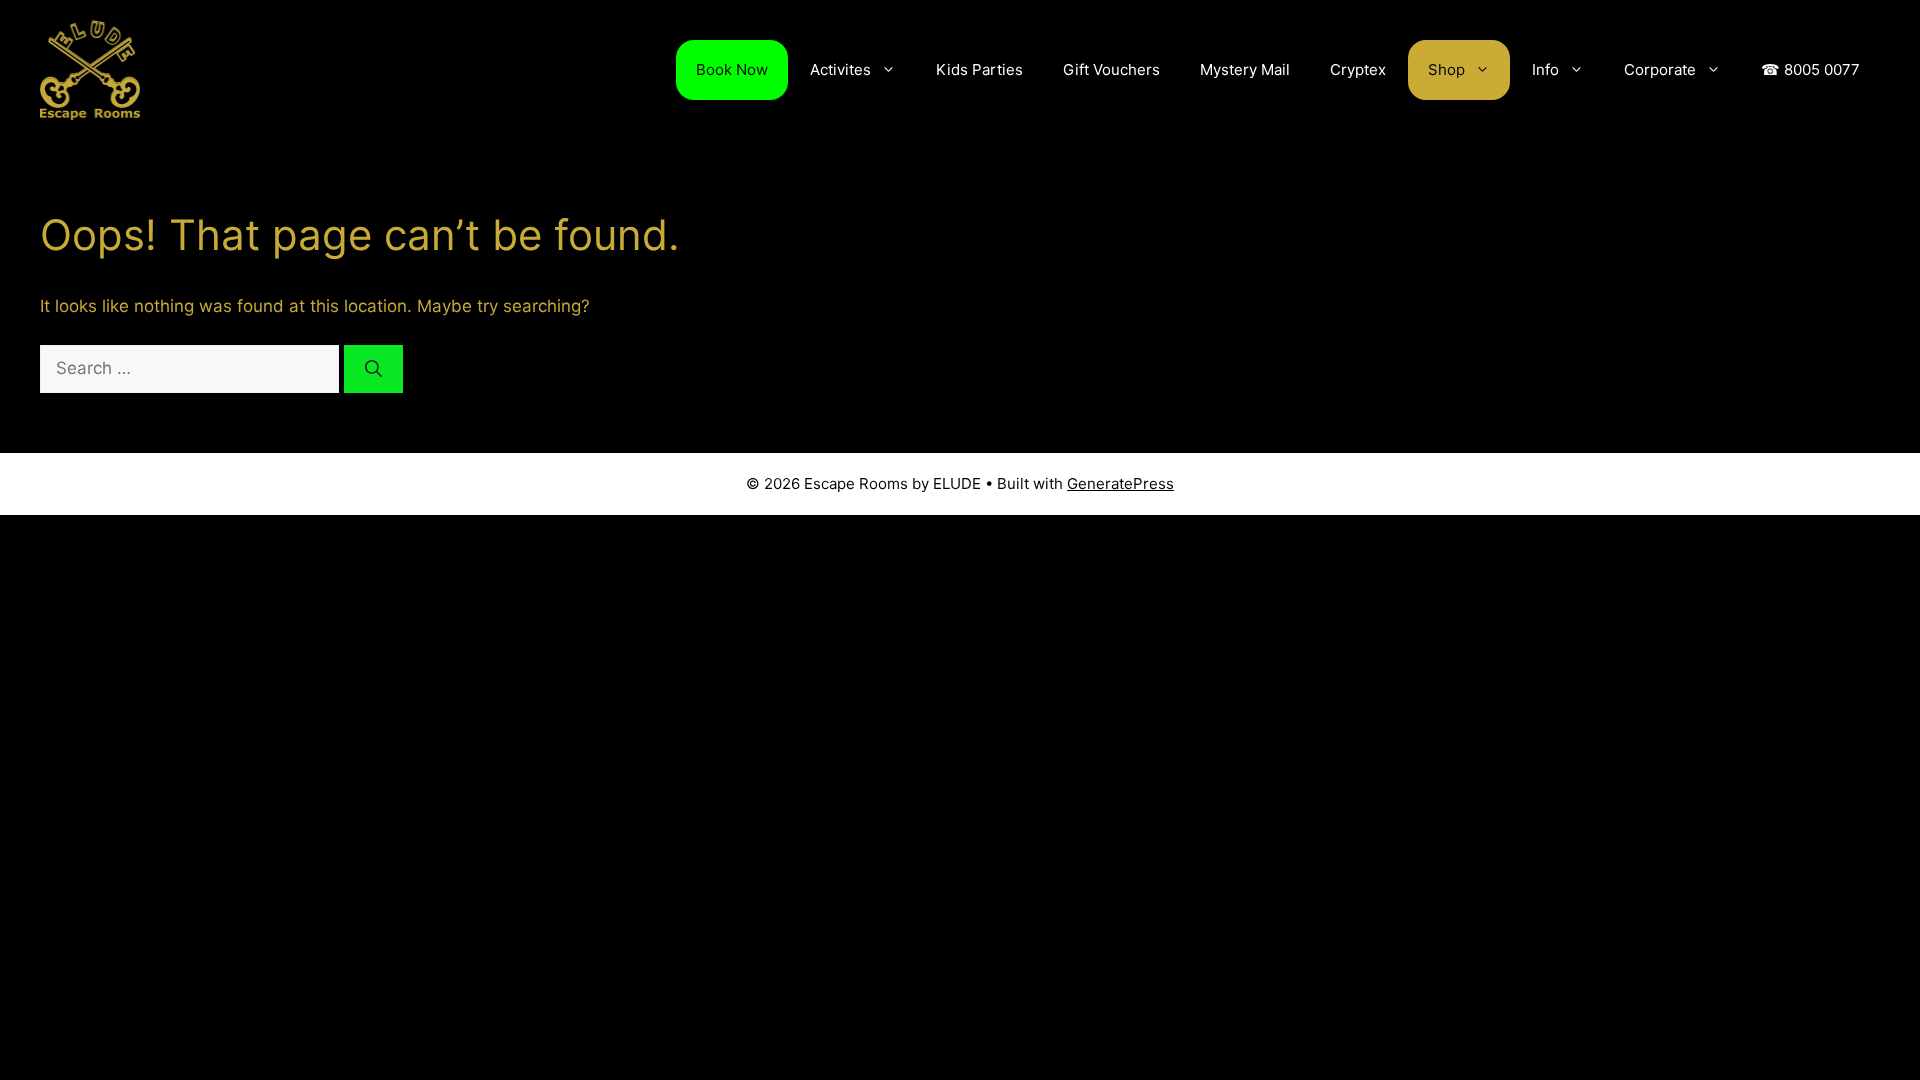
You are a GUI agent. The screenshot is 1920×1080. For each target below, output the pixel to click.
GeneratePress (1120, 483)
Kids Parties (979, 69)
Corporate (1660, 69)
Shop (1446, 69)
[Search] (373, 369)
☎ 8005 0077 (1810, 69)
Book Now (732, 69)
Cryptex (1358, 69)
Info (1545, 69)
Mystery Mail (1245, 69)
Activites (840, 69)
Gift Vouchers (1111, 69)
